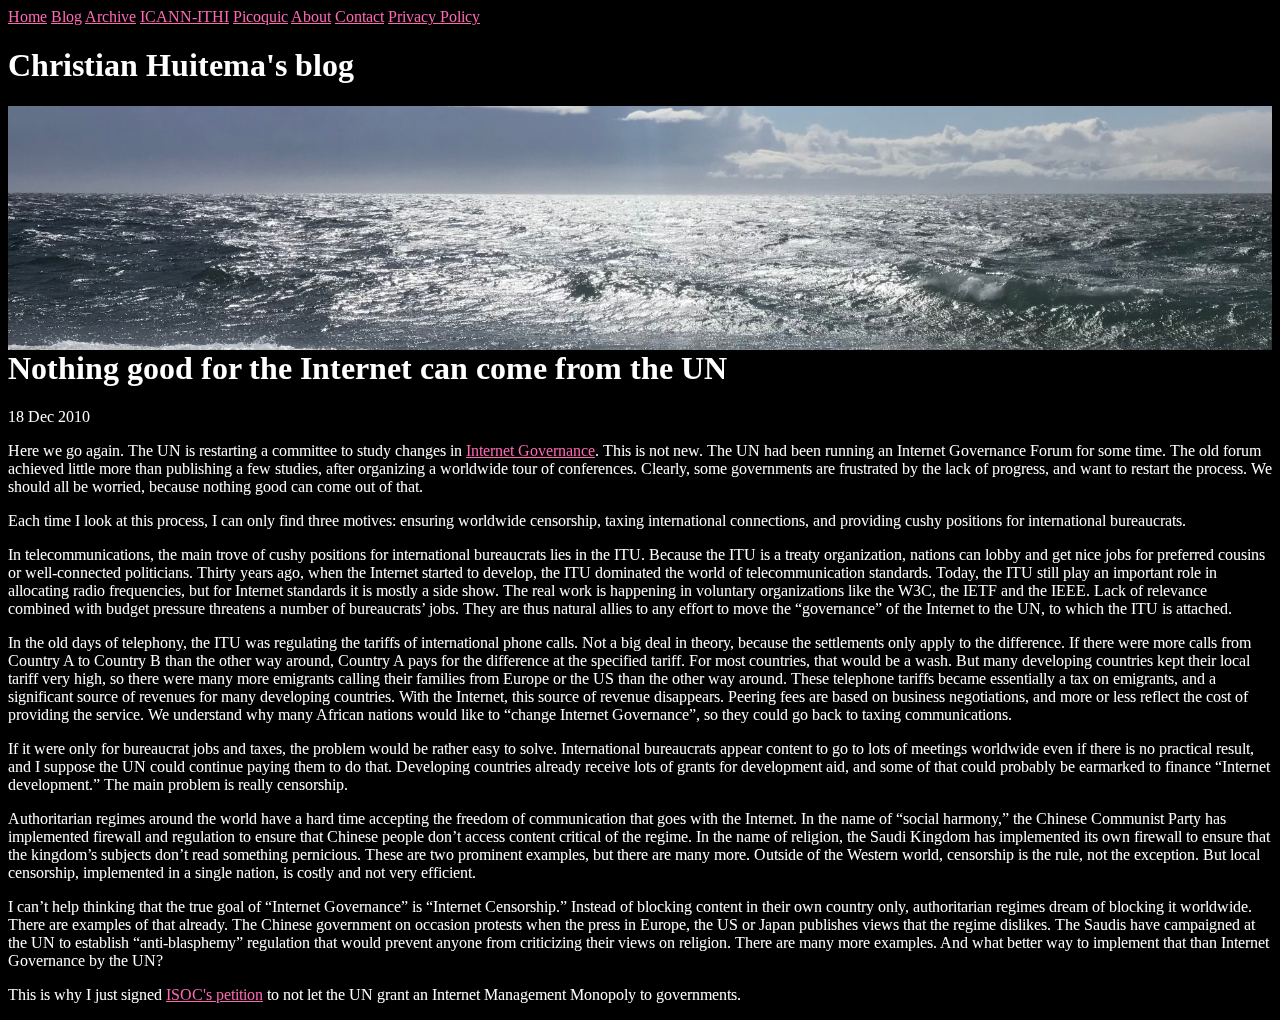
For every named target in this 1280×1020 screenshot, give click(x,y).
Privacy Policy (434, 16)
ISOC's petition (214, 994)
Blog (66, 16)
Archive (110, 16)
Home (27, 16)
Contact (359, 16)
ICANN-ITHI (184, 16)
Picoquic (260, 16)
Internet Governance (530, 450)
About (311, 16)
